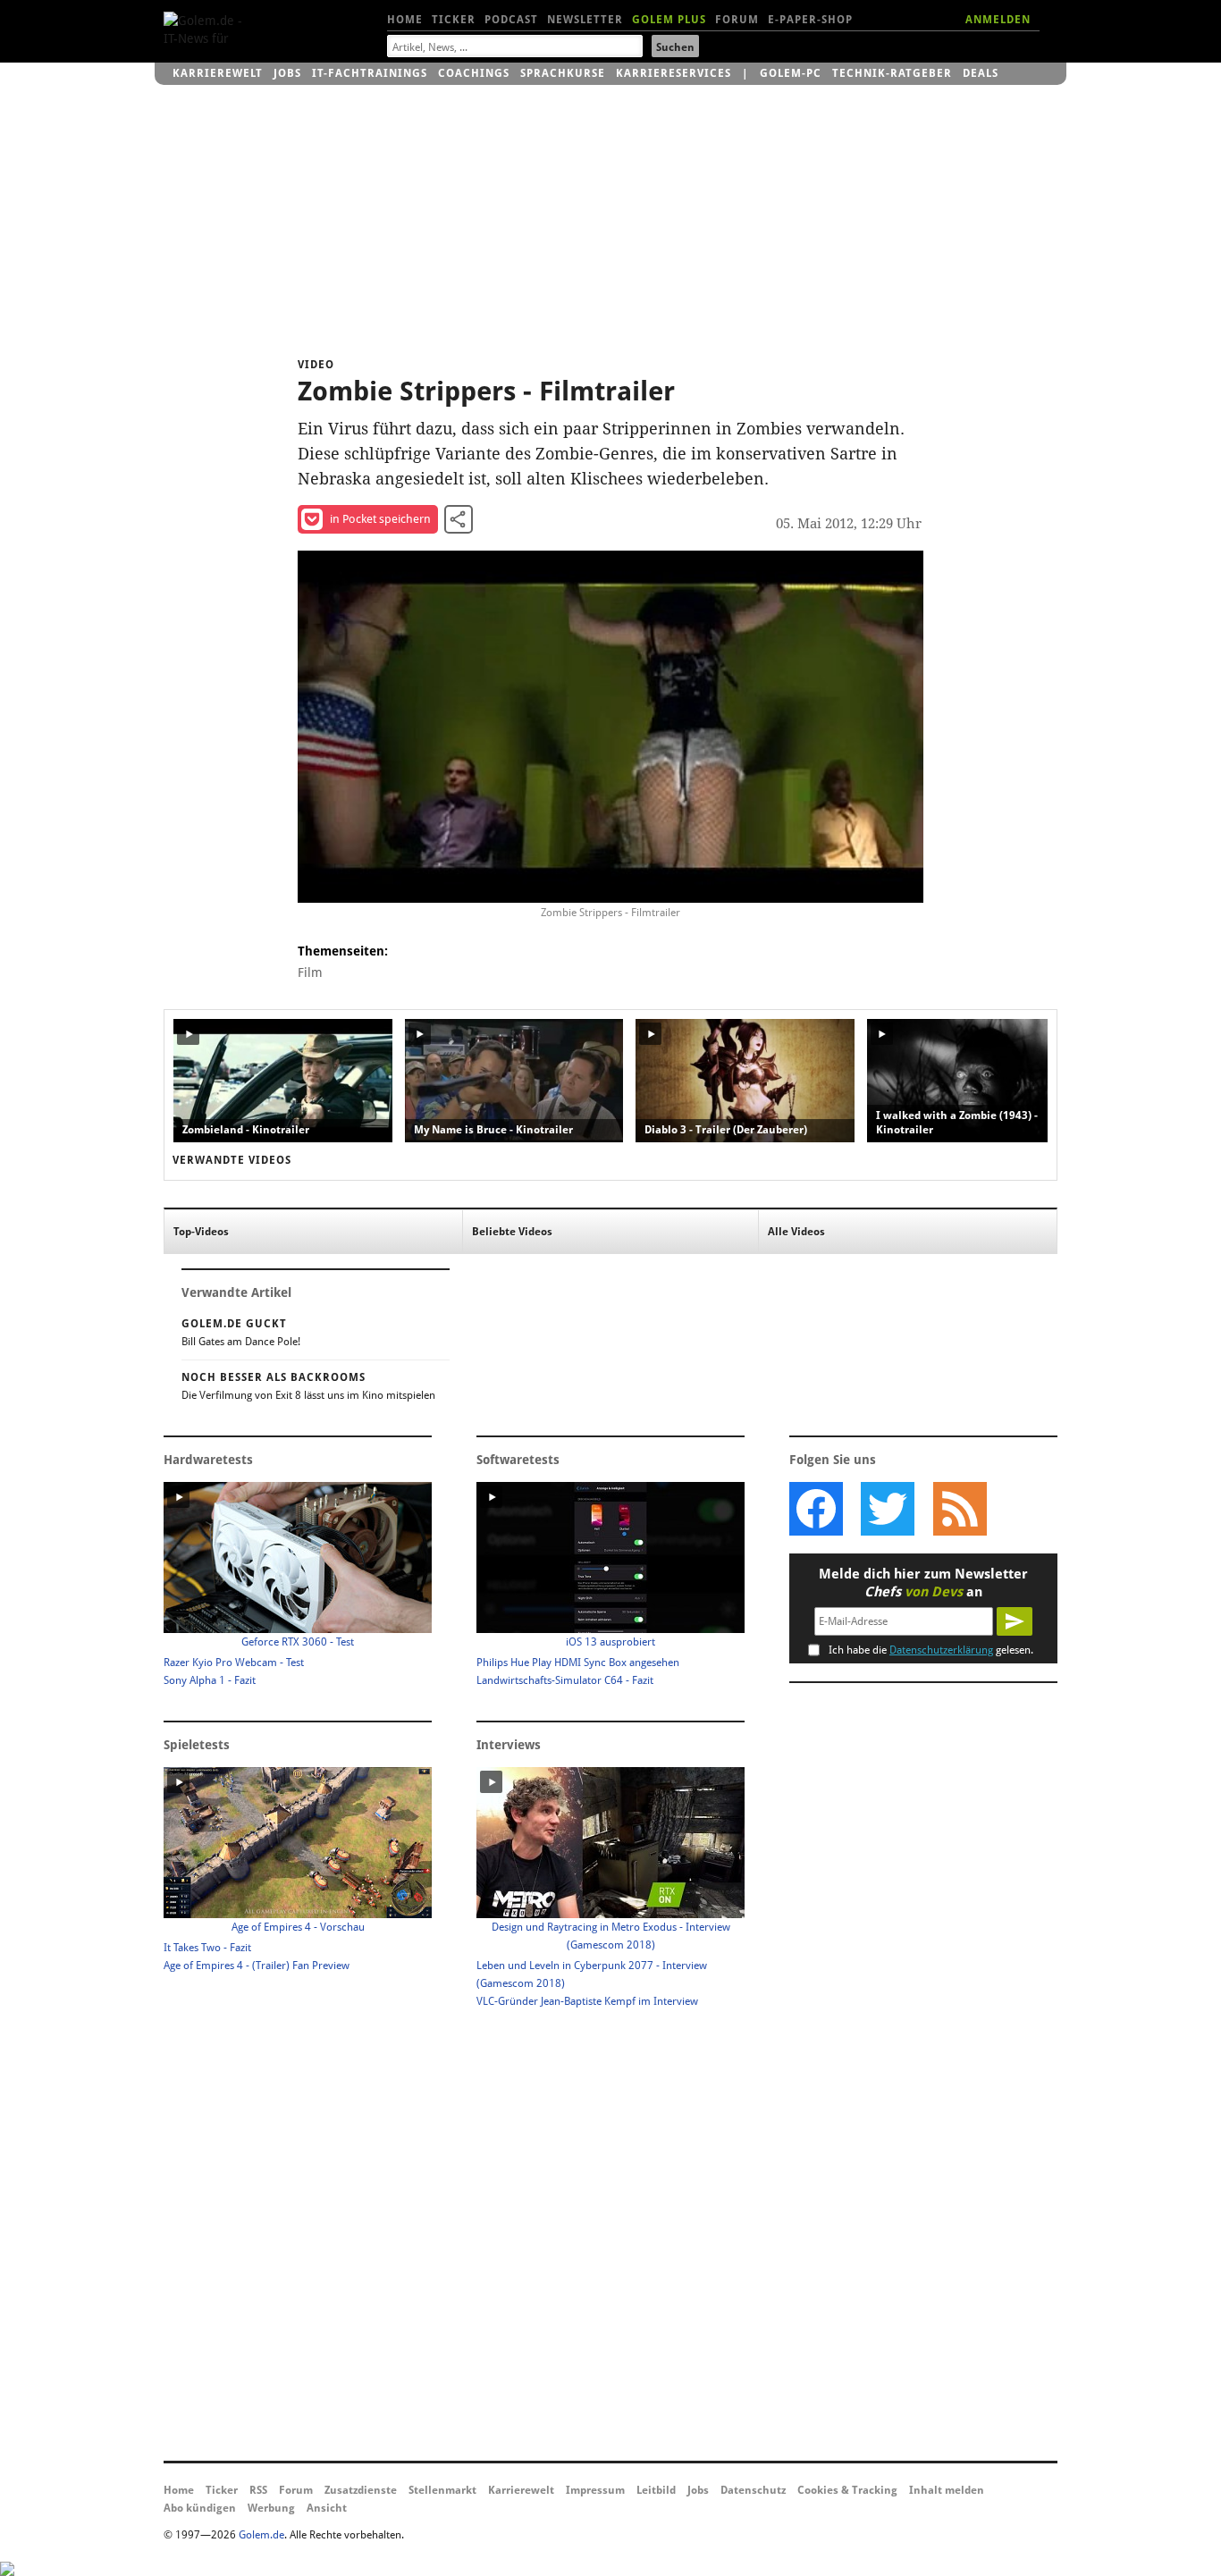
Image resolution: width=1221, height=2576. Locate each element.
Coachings (474, 73)
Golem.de (261, 2535)
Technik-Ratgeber (892, 73)
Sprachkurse (563, 73)
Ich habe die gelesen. (931, 1650)
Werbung (271, 2508)
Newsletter (585, 20)
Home (405, 20)
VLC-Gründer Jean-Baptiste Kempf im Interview (587, 2001)
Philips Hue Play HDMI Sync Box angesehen (578, 1663)
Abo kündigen (200, 2508)
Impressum (595, 2490)
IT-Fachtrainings (370, 73)
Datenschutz (753, 2490)
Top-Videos (201, 1232)
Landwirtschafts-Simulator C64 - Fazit (565, 1680)
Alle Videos (796, 1232)
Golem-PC (791, 73)
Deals (981, 73)
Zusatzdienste (361, 2490)
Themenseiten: (343, 951)
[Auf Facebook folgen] (816, 1509)
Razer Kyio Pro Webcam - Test (234, 1663)
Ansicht (327, 2508)
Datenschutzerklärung (941, 1650)
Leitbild (656, 2490)
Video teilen (459, 519)
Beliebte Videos (512, 1232)
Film (310, 972)
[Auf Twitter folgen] (888, 1509)
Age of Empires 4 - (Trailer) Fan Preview (257, 1966)
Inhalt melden (947, 2490)
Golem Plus (669, 20)
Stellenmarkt (442, 2490)
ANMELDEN (998, 20)
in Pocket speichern (380, 519)
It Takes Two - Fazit (207, 1948)
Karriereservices (674, 73)
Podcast (511, 20)
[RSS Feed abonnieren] (959, 1509)
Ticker (454, 20)
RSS (258, 2490)
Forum (737, 20)
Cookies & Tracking (847, 2490)
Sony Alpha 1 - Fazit (210, 1680)
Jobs (287, 73)
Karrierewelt (218, 73)
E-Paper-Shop (810, 20)
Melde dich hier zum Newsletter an (923, 1583)
